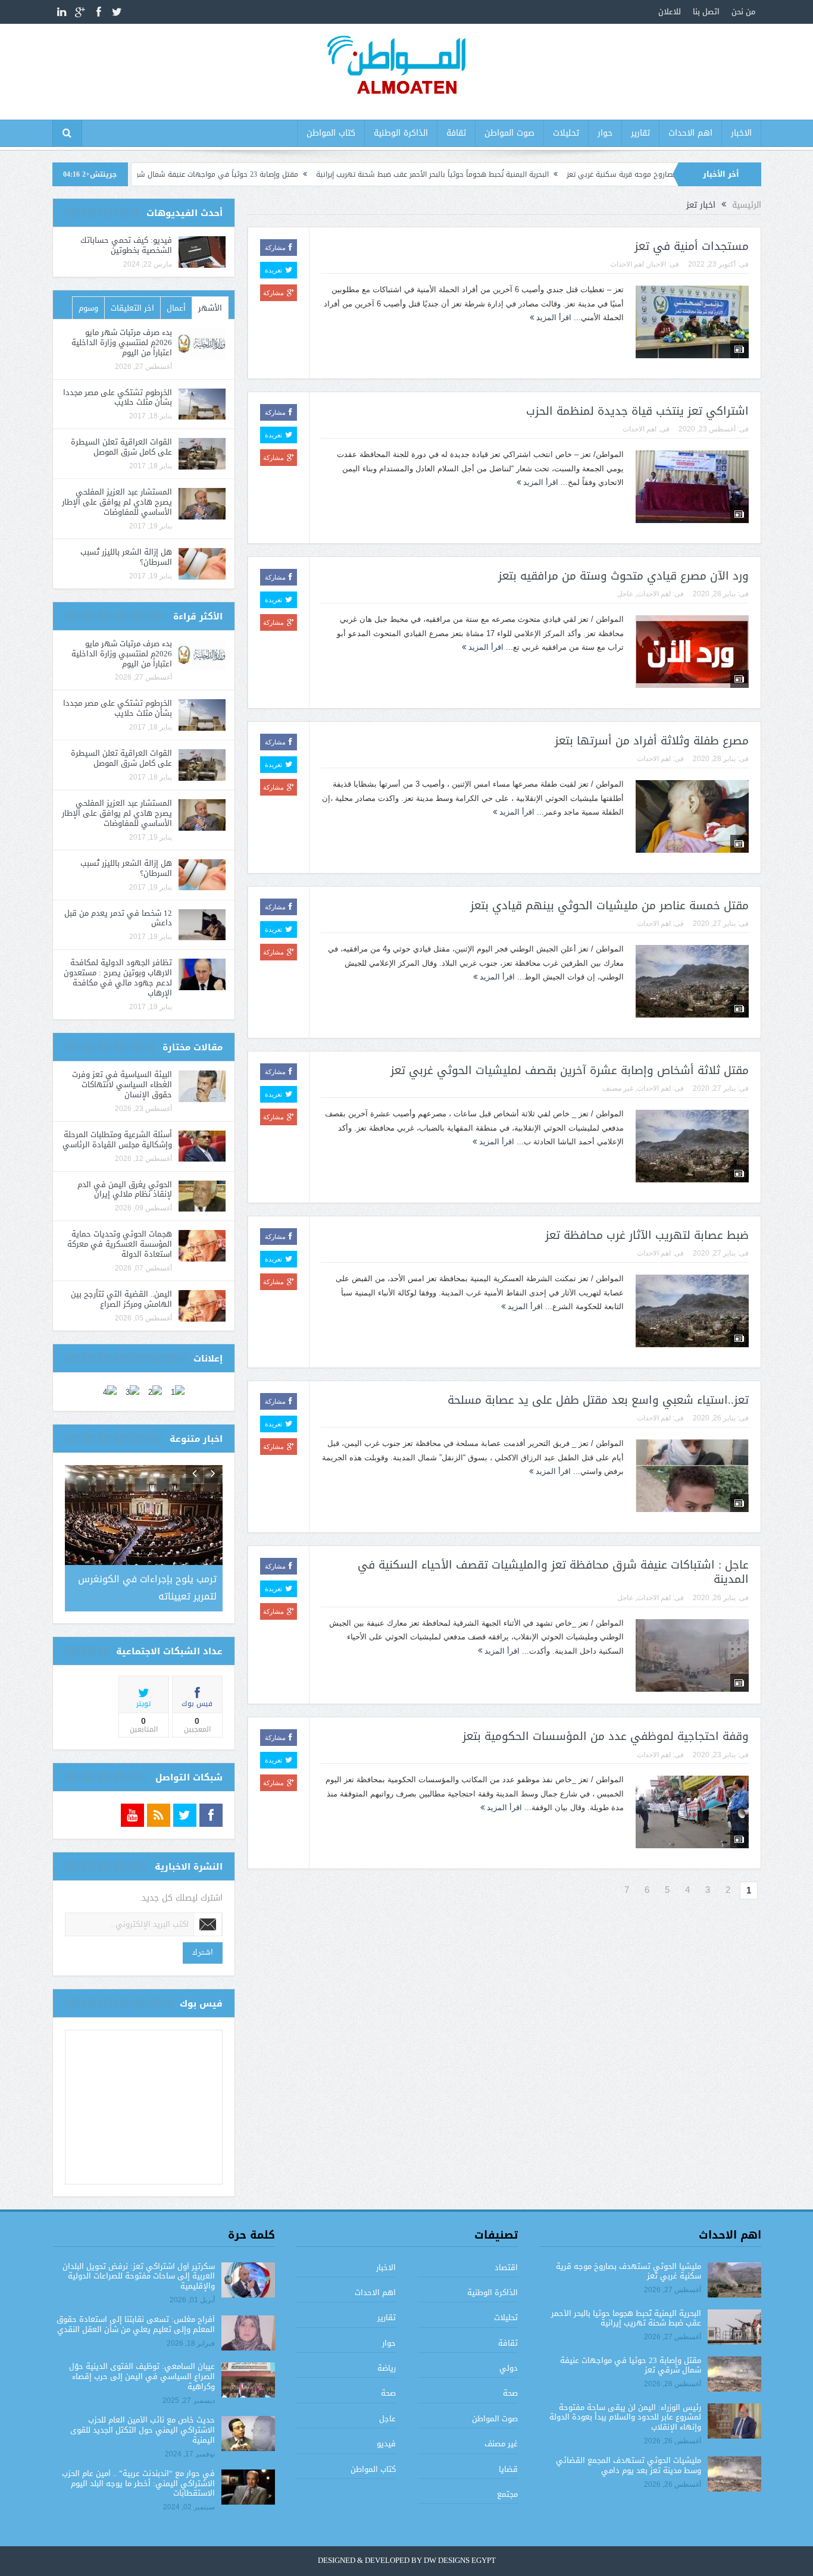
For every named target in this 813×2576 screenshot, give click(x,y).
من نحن (743, 12)
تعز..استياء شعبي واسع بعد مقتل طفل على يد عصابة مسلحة (598, 1400)
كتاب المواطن (331, 133)
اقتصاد (506, 2265)
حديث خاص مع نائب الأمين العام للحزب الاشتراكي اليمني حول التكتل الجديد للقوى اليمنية (143, 2428)
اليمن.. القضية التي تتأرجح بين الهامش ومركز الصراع (121, 1299)
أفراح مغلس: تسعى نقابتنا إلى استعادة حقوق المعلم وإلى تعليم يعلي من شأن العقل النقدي (136, 2323)
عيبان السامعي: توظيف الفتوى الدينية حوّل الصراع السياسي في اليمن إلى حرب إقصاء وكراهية (142, 2375)
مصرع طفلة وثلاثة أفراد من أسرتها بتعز (652, 741)
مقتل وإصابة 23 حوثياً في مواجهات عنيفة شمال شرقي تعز (289, 174)
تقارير (640, 133)
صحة (510, 2391)
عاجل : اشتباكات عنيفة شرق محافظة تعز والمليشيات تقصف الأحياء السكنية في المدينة (553, 1572)
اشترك (203, 1950)
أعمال (176, 308)
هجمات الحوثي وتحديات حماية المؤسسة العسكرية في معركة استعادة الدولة (120, 1244)
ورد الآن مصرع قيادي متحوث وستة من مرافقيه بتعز (623, 576)
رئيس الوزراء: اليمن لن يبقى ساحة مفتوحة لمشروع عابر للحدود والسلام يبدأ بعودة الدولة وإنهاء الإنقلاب (625, 2415)
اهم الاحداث (690, 133)
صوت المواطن (509, 133)
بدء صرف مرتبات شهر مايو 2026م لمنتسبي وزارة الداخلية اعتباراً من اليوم (122, 342)
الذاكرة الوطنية (401, 133)
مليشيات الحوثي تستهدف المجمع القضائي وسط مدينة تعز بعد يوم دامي (628, 2464)
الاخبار (741, 133)
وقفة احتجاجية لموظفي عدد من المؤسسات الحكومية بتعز (606, 1736)
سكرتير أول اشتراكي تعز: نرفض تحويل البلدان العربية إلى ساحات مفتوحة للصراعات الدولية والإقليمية (139, 2274)
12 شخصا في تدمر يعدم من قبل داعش (118, 918)
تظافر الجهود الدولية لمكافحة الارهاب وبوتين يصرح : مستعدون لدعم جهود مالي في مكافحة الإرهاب (118, 978)
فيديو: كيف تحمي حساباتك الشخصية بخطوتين (126, 245)
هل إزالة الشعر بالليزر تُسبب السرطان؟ (126, 557)
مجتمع (507, 2492)
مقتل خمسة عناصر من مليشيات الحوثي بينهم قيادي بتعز (609, 906)
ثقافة (456, 133)
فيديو (386, 2442)
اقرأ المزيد (553, 317)
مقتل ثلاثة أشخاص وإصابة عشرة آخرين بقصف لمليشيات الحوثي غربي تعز (570, 1071)
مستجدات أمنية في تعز (692, 246)
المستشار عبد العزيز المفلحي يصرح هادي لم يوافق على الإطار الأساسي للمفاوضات (117, 502)
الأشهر (210, 308)
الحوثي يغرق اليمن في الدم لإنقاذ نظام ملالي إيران (125, 1190)
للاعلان (670, 12)
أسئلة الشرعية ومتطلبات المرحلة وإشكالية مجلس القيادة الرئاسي (117, 1140)
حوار (605, 133)
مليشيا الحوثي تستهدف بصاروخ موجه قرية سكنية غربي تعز (628, 2269)
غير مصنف (618, 1088)
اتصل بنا (706, 12)
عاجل (625, 594)
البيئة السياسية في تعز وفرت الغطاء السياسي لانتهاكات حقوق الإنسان (122, 1084)
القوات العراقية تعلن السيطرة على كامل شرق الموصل (121, 447)
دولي (509, 2366)
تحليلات (566, 133)
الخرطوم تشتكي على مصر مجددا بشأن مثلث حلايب (118, 397)
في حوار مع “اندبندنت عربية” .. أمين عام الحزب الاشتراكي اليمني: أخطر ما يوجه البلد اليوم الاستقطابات (138, 2481)
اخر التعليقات (132, 308)
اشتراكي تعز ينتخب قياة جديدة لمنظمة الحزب (637, 411)
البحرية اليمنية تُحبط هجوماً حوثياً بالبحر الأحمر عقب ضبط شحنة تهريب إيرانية (515, 174)
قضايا (508, 2467)
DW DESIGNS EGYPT (460, 2559)
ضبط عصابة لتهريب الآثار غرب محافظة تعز (647, 1235)
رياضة (387, 2366)
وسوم (88, 308)
